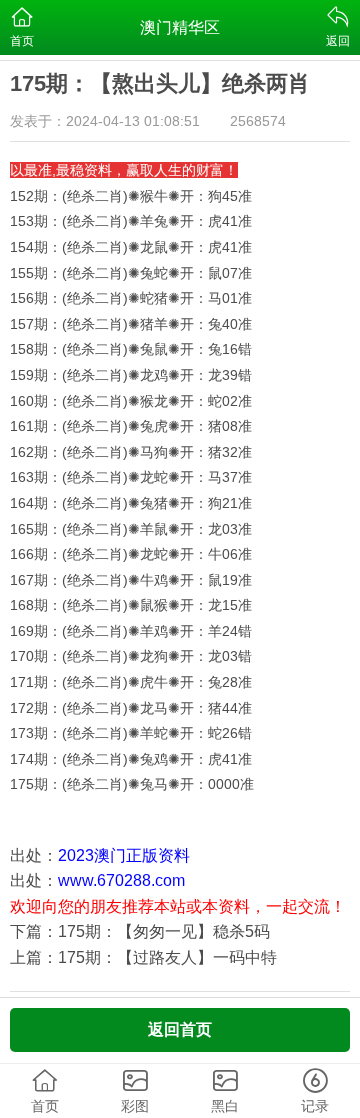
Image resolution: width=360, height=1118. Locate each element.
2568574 (258, 121)
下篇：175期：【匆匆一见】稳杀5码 (140, 931)
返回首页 (180, 1029)
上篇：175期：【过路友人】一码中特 (143, 957)
